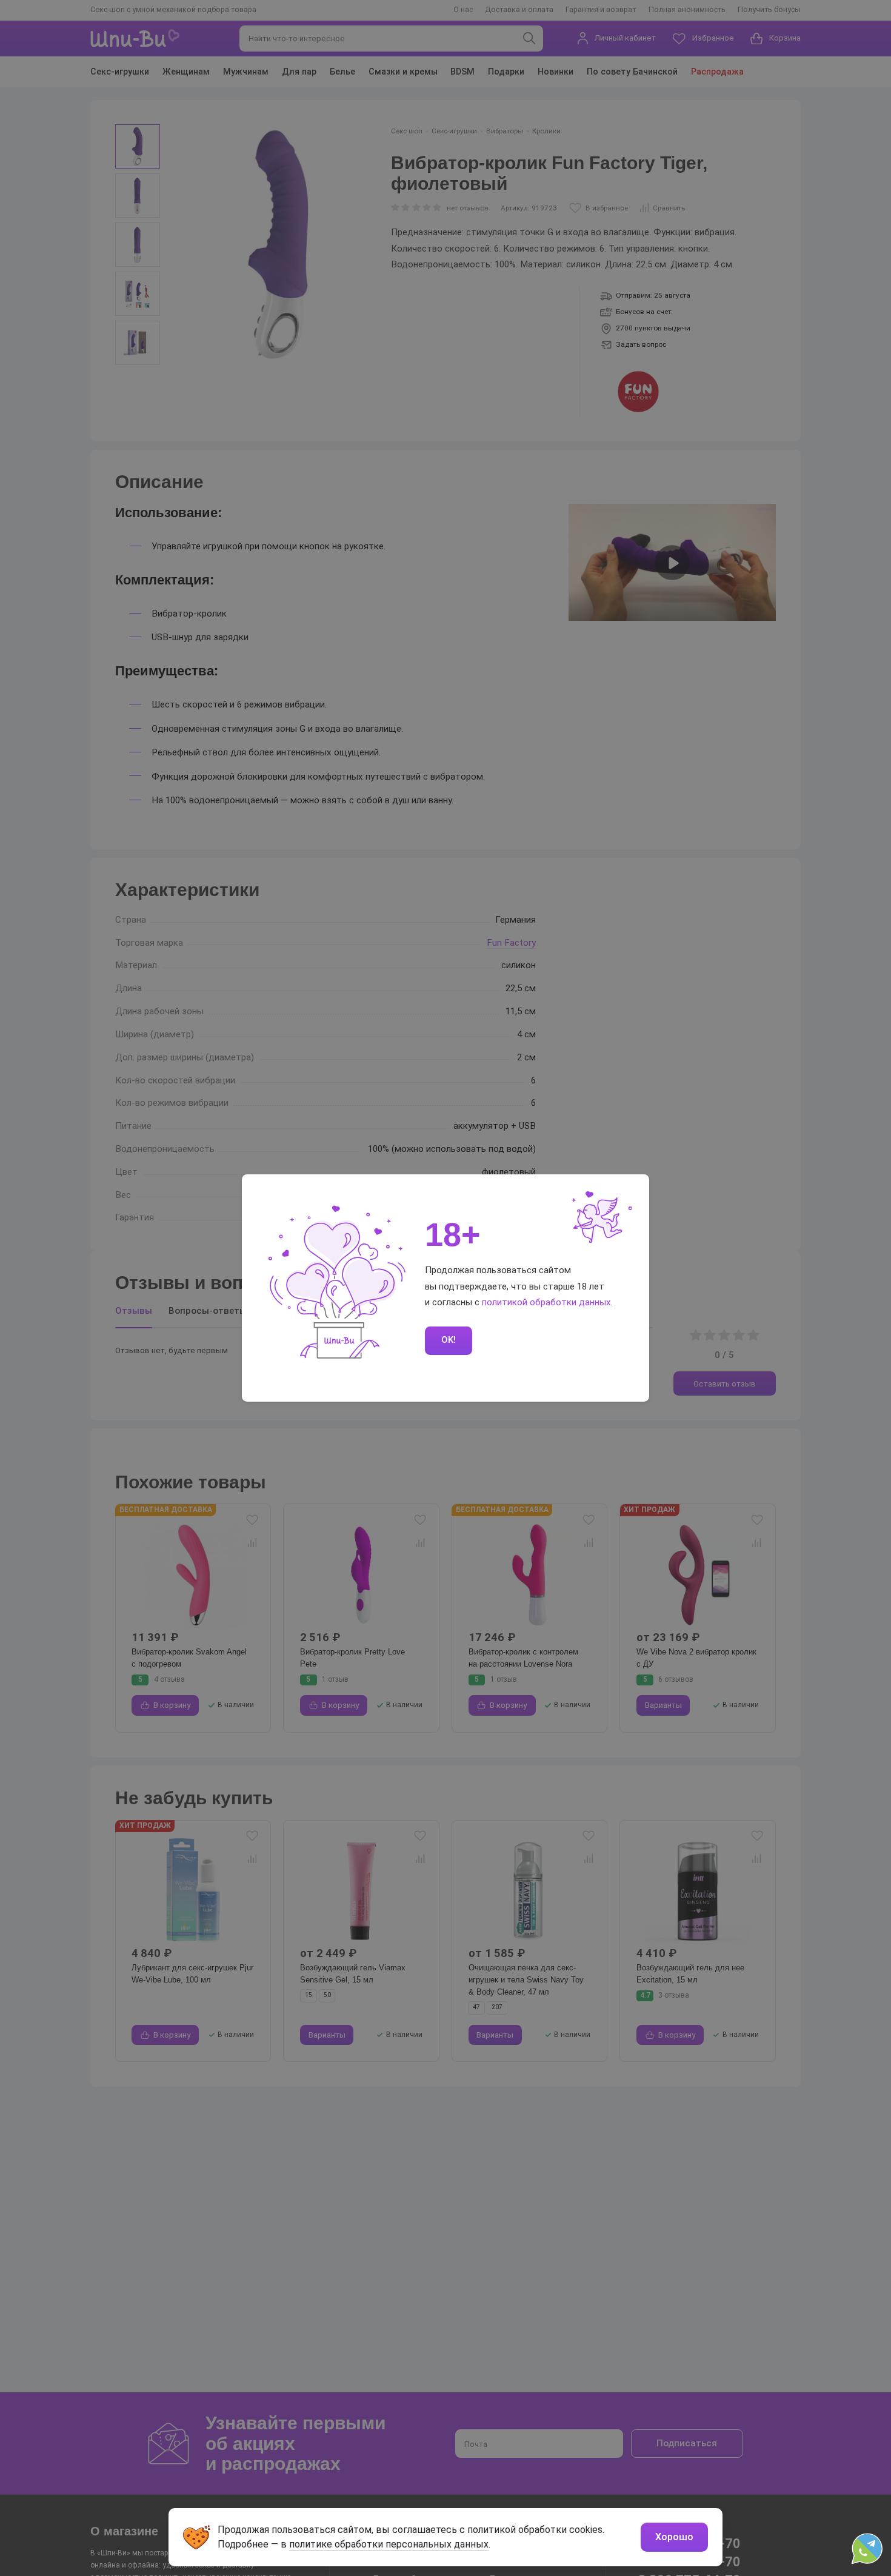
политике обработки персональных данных (389, 2544)
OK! (449, 1340)
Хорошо (674, 2537)
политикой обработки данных (546, 1302)
